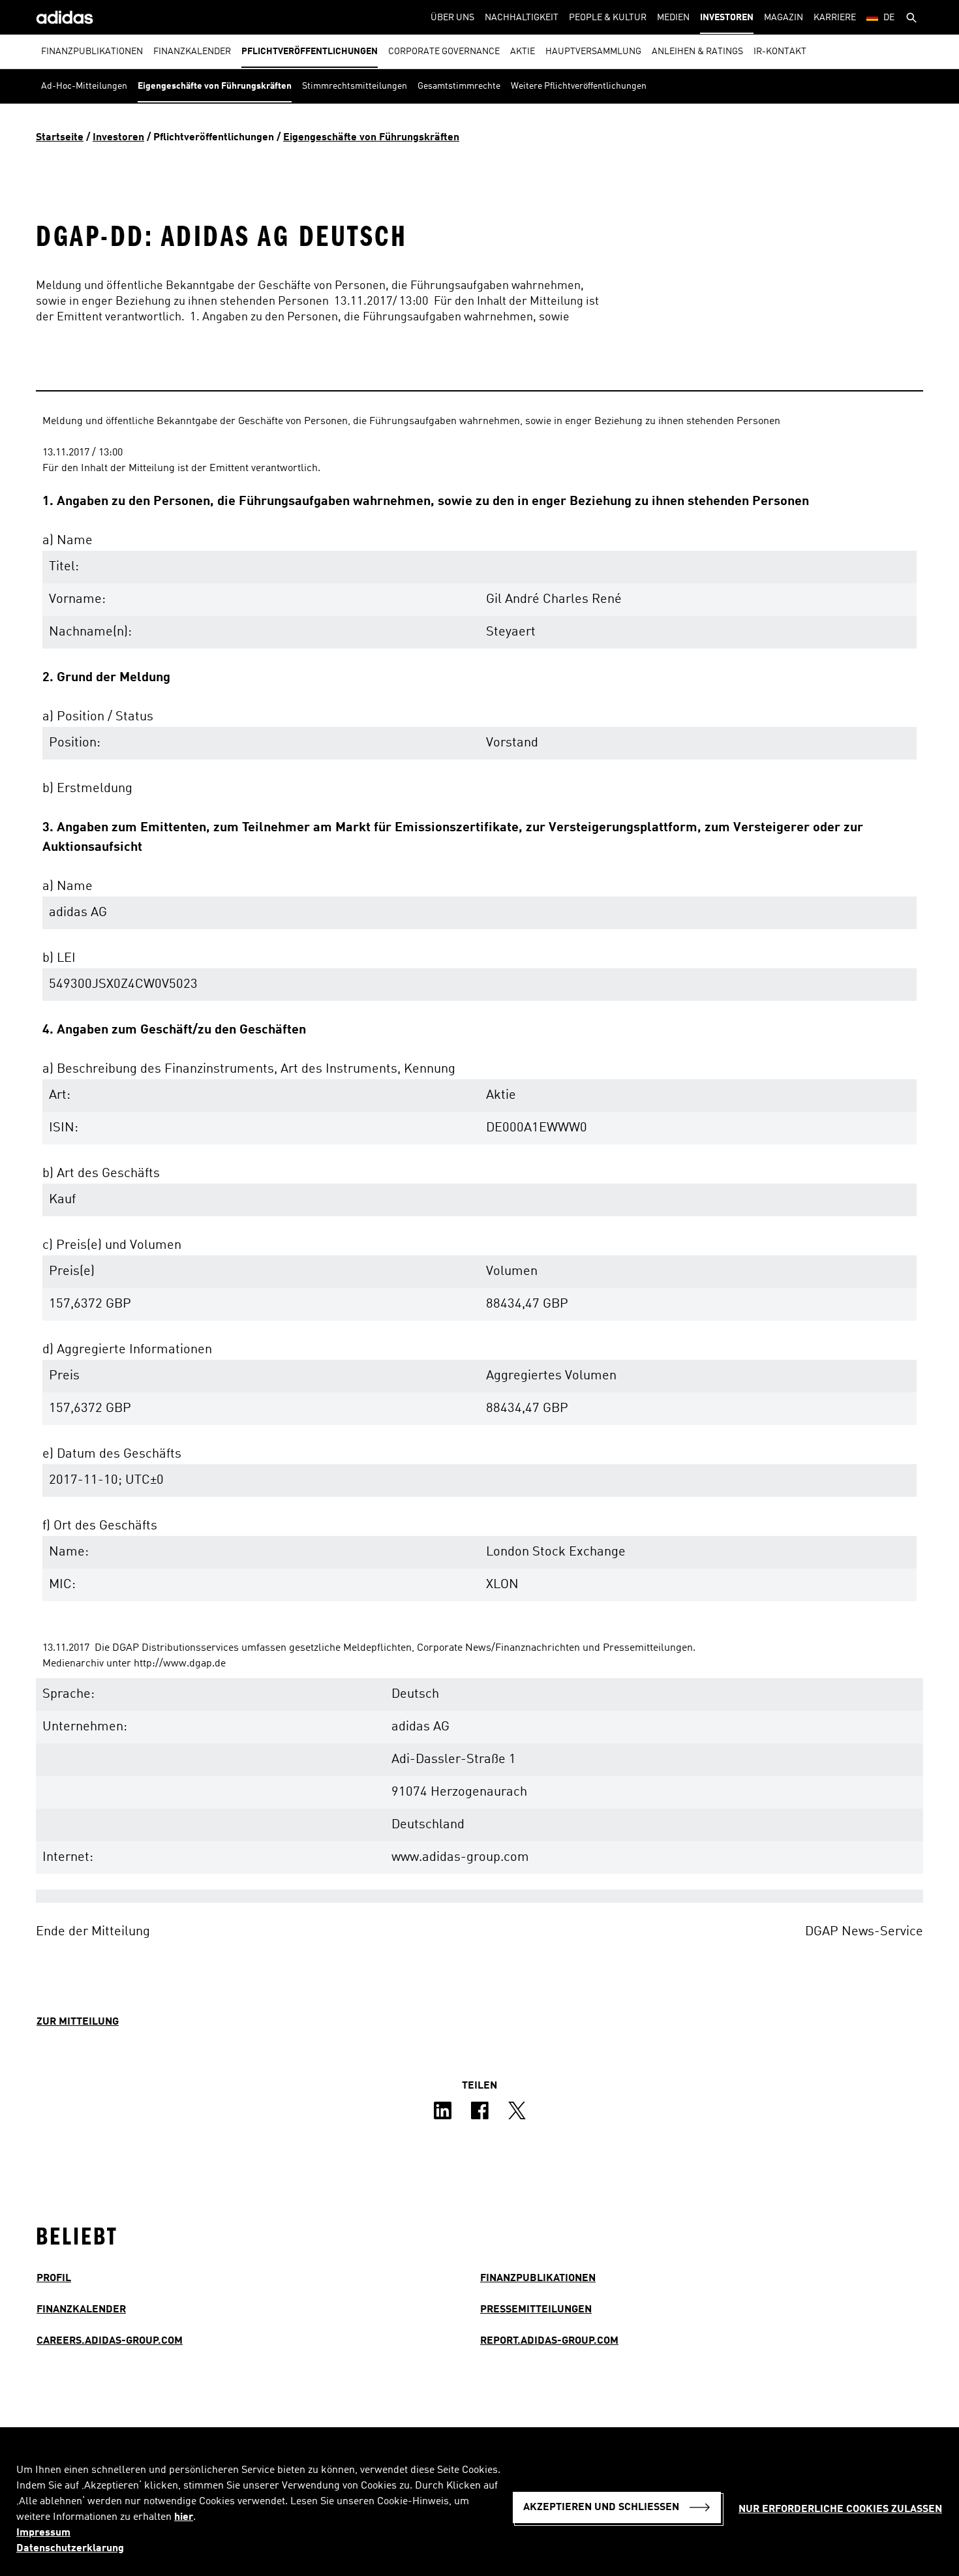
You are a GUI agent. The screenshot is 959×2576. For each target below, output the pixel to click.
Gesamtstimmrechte (459, 86)
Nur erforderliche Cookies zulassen (840, 2509)
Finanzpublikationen (92, 52)
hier (184, 2517)
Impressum (43, 2533)
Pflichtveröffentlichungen (310, 52)
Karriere (835, 18)
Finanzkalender (192, 52)
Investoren (727, 18)
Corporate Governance (444, 52)
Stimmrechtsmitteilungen (355, 86)
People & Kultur (608, 18)
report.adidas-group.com (549, 2341)
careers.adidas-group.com (110, 2341)
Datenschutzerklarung (70, 2549)
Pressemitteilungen (536, 2310)
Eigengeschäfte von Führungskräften (215, 86)
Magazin (784, 18)
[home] (65, 17)
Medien (673, 18)
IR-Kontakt (780, 52)
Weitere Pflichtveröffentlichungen (579, 86)
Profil (54, 2278)
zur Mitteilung (78, 2022)
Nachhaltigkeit (522, 18)
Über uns (452, 18)
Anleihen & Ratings (697, 52)
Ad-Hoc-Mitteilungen (84, 86)
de (889, 18)
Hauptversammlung (593, 52)
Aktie (523, 52)
